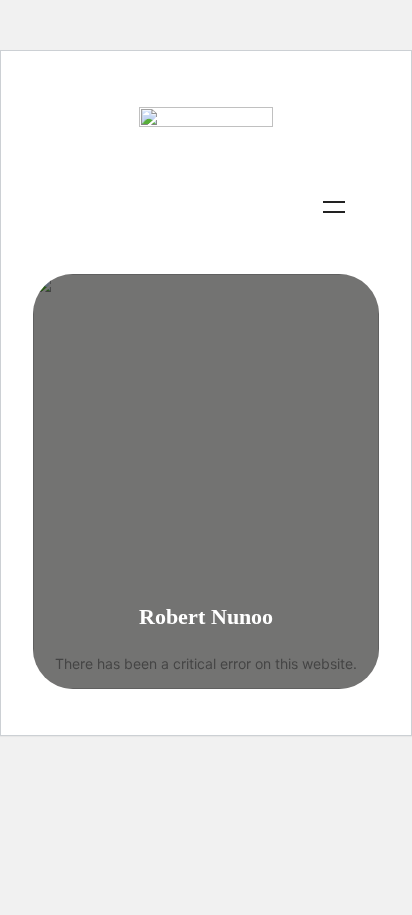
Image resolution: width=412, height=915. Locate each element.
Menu (334, 207)
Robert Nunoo (206, 616)
